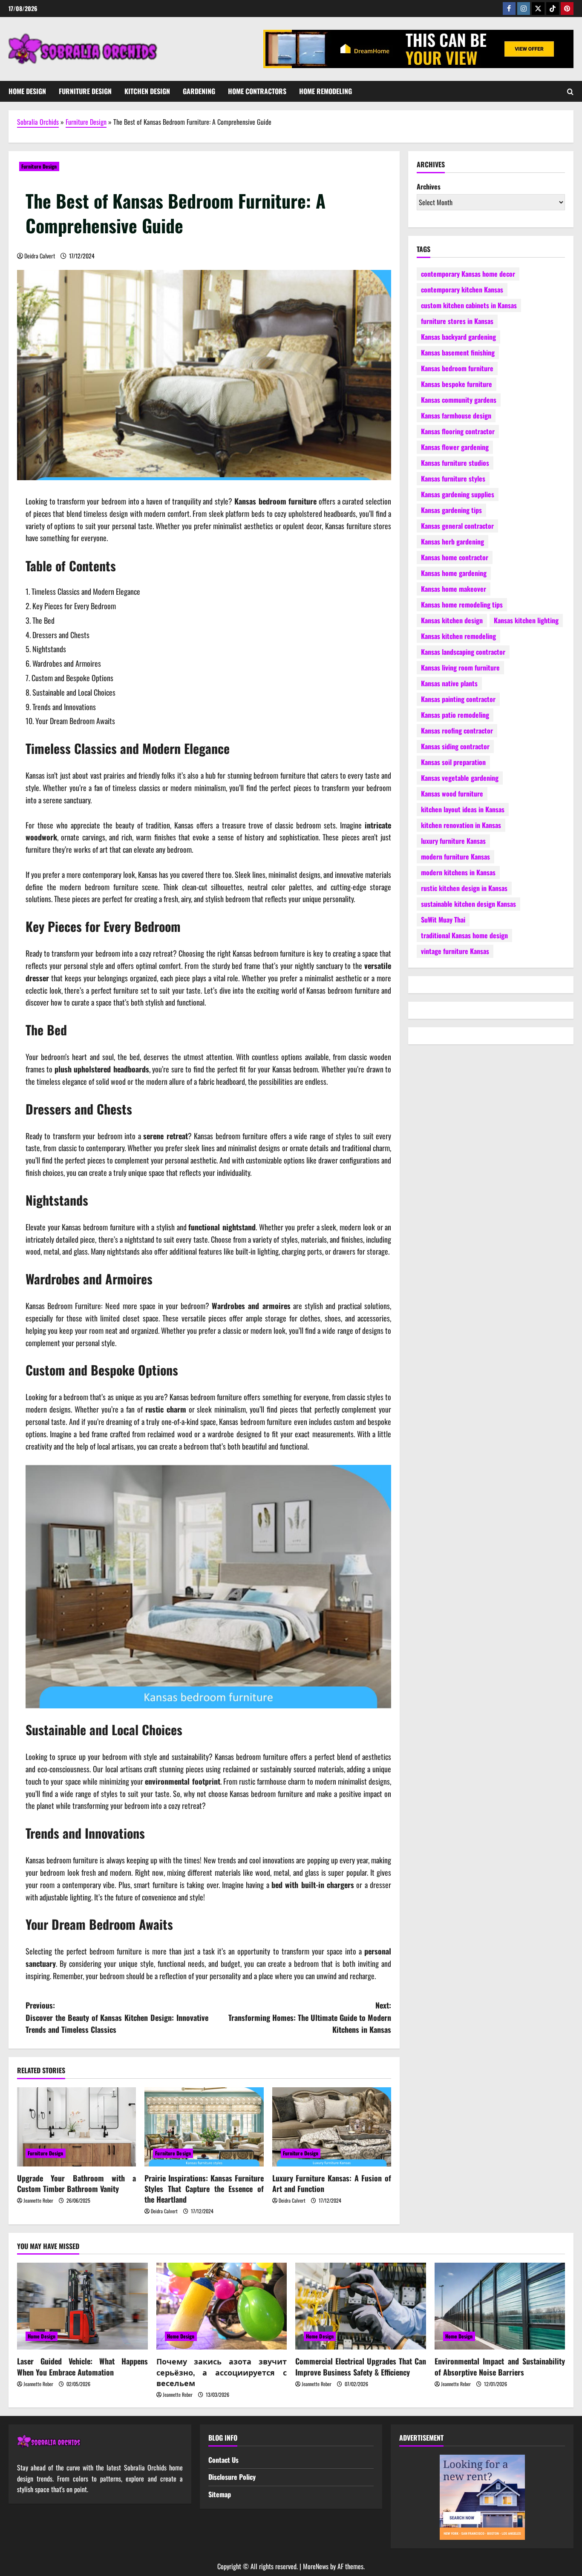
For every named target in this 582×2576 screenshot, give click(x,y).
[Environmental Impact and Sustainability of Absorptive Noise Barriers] (500, 2306)
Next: (310, 2017)
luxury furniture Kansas (453, 840)
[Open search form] (570, 92)
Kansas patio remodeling (455, 714)
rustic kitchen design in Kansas (464, 888)
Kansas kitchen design (452, 620)
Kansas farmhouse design (456, 415)
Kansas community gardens (459, 399)
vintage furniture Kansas (455, 951)
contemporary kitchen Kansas (462, 289)
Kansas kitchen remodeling (458, 636)
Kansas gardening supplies (458, 494)
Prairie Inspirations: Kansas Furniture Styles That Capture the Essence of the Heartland (204, 2189)
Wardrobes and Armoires (67, 663)
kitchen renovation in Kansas (461, 825)
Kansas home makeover (454, 588)
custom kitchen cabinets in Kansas (469, 305)
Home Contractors (257, 91)
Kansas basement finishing (458, 352)
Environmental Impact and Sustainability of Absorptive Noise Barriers (500, 2366)
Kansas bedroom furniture (457, 368)
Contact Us (223, 2460)
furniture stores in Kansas (457, 321)
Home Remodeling (326, 91)
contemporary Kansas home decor (468, 273)
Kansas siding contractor (455, 746)
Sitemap (220, 2494)
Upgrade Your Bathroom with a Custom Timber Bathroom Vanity (76, 2183)
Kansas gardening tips (451, 510)
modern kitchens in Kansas (458, 872)
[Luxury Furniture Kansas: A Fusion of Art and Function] (332, 2127)
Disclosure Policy (232, 2477)
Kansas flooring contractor (458, 431)
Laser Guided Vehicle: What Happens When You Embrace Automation (82, 2366)
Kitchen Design (147, 91)
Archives (429, 186)
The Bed (43, 620)
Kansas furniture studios (455, 462)
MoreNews (316, 2566)
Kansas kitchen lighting (526, 620)
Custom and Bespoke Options (72, 678)
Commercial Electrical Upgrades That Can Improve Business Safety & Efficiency (361, 2366)
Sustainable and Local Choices (74, 692)
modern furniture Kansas (455, 856)
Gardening (199, 91)
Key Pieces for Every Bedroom (74, 606)
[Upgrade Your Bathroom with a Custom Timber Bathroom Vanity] (76, 2127)
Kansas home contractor (455, 557)
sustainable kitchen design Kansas (468, 903)
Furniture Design (85, 91)
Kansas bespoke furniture (457, 384)
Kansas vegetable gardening (460, 777)
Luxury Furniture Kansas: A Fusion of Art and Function (332, 2183)
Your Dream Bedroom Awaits (75, 721)
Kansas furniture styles (453, 478)
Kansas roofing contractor (457, 730)
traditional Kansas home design (464, 935)
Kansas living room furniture (460, 667)
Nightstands (49, 649)
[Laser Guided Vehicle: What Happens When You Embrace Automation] (82, 2306)
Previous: (117, 2017)
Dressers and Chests (61, 635)
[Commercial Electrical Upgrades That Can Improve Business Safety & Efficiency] (361, 2306)
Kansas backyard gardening (458, 336)
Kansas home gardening (454, 573)
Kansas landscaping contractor (463, 651)
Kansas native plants (449, 683)
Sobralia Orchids (38, 122)
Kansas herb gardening (452, 541)
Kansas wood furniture (452, 793)
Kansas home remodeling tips (462, 604)
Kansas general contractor (457, 525)
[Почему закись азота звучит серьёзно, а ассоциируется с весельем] (222, 2306)
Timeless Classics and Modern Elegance (86, 591)
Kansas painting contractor (458, 699)
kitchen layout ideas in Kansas (463, 809)
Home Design (27, 91)
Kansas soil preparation (453, 762)
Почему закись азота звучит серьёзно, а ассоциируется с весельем (222, 2372)
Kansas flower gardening (455, 447)
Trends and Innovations (64, 707)
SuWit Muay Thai (443, 919)
